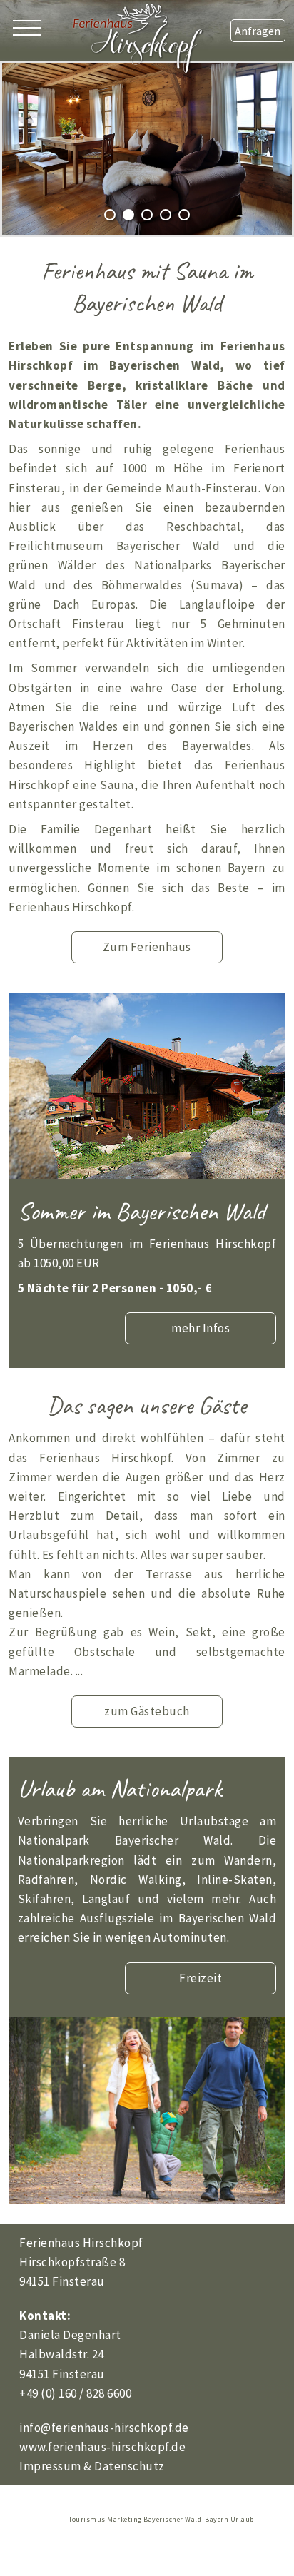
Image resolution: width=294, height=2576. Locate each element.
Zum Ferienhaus (147, 947)
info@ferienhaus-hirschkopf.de (104, 2428)
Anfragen (258, 31)
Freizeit (201, 1978)
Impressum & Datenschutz (92, 2466)
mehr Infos (201, 1328)
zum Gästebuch (147, 1711)
